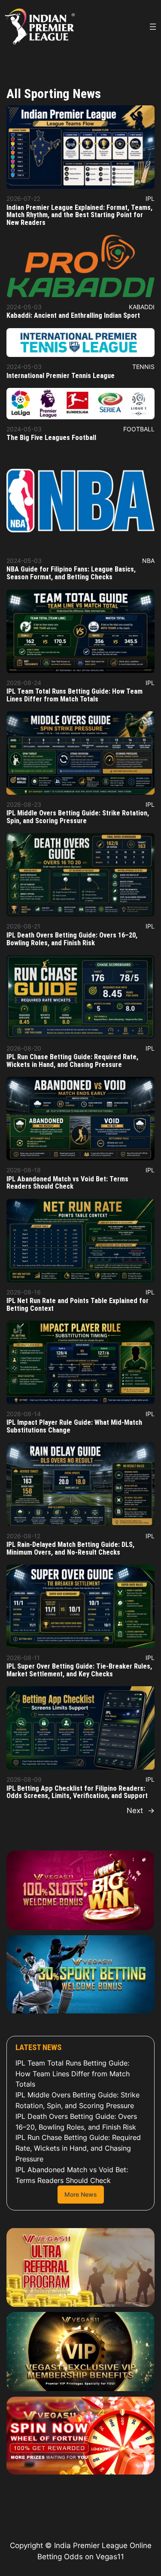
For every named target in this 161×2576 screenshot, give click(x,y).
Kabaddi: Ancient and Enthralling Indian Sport (73, 316)
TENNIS (143, 367)
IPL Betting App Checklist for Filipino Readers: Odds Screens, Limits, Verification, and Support (77, 1792)
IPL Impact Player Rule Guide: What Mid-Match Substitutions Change (74, 1426)
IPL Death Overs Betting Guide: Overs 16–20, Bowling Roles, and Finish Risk (72, 939)
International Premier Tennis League (61, 376)
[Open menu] (153, 27)
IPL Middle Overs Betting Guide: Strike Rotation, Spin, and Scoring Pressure (78, 817)
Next (141, 1811)
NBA (148, 561)
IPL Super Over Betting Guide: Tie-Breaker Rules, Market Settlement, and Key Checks (79, 1670)
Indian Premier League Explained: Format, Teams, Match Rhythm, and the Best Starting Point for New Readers (79, 215)
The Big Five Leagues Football (51, 438)
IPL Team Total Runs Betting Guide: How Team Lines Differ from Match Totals (74, 695)
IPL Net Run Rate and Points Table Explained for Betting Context (77, 1305)
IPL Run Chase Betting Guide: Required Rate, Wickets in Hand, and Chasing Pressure (72, 1061)
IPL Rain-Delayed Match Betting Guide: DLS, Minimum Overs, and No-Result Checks (70, 1549)
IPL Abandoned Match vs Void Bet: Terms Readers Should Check (67, 1183)
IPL (150, 198)
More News (81, 2194)
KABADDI (142, 307)
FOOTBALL (139, 429)
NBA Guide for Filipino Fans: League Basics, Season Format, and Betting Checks (71, 573)
